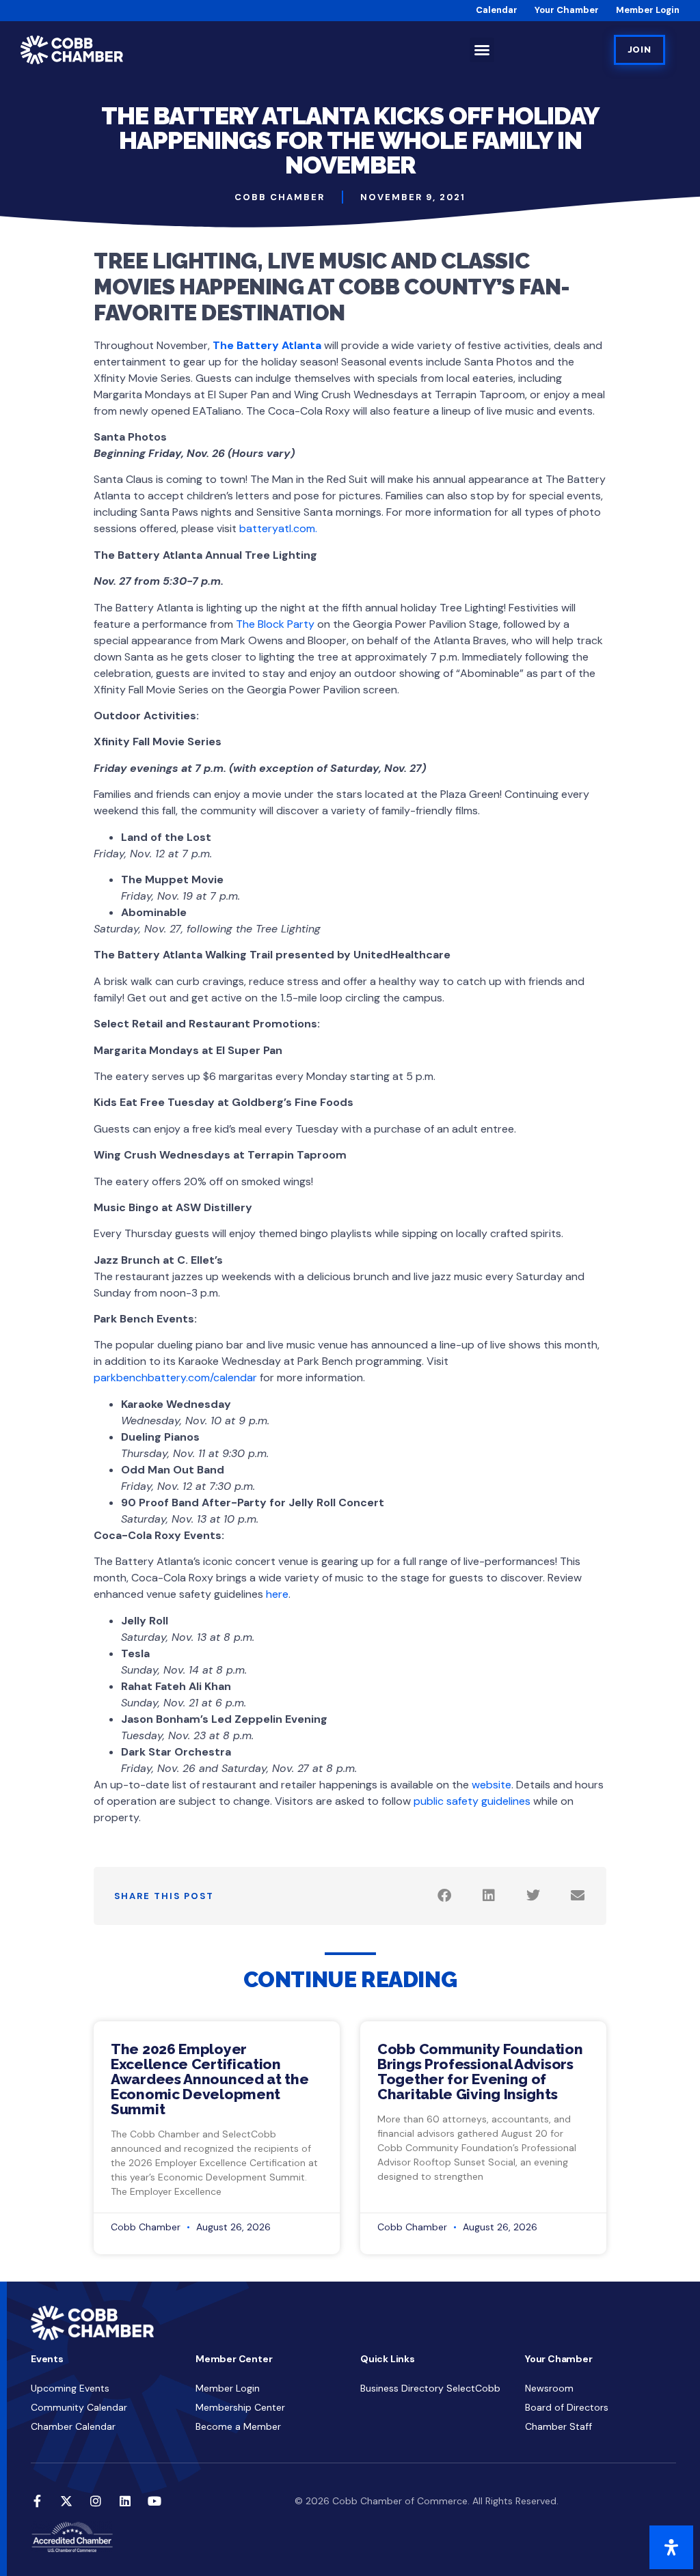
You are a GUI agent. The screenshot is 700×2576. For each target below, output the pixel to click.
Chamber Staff (558, 2426)
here (277, 1594)
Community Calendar (79, 2407)
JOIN (640, 50)
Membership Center (240, 2407)
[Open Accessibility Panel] (671, 2547)
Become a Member (238, 2426)
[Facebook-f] (37, 2501)
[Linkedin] (125, 2501)
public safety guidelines (472, 1801)
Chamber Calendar (73, 2426)
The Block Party (275, 624)
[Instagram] (96, 2501)
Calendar (497, 10)
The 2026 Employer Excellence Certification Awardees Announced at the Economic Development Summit (210, 2079)
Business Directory (402, 2388)
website (492, 1785)
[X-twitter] (66, 2501)
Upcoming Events (70, 2388)
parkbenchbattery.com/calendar (175, 1377)
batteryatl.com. (278, 528)
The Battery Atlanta (267, 345)
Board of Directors (567, 2407)
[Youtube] (154, 2501)
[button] (482, 50)
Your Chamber (567, 10)
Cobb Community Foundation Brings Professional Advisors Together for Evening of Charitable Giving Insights (480, 2072)
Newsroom (549, 2388)
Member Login (648, 10)
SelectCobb (473, 2388)
